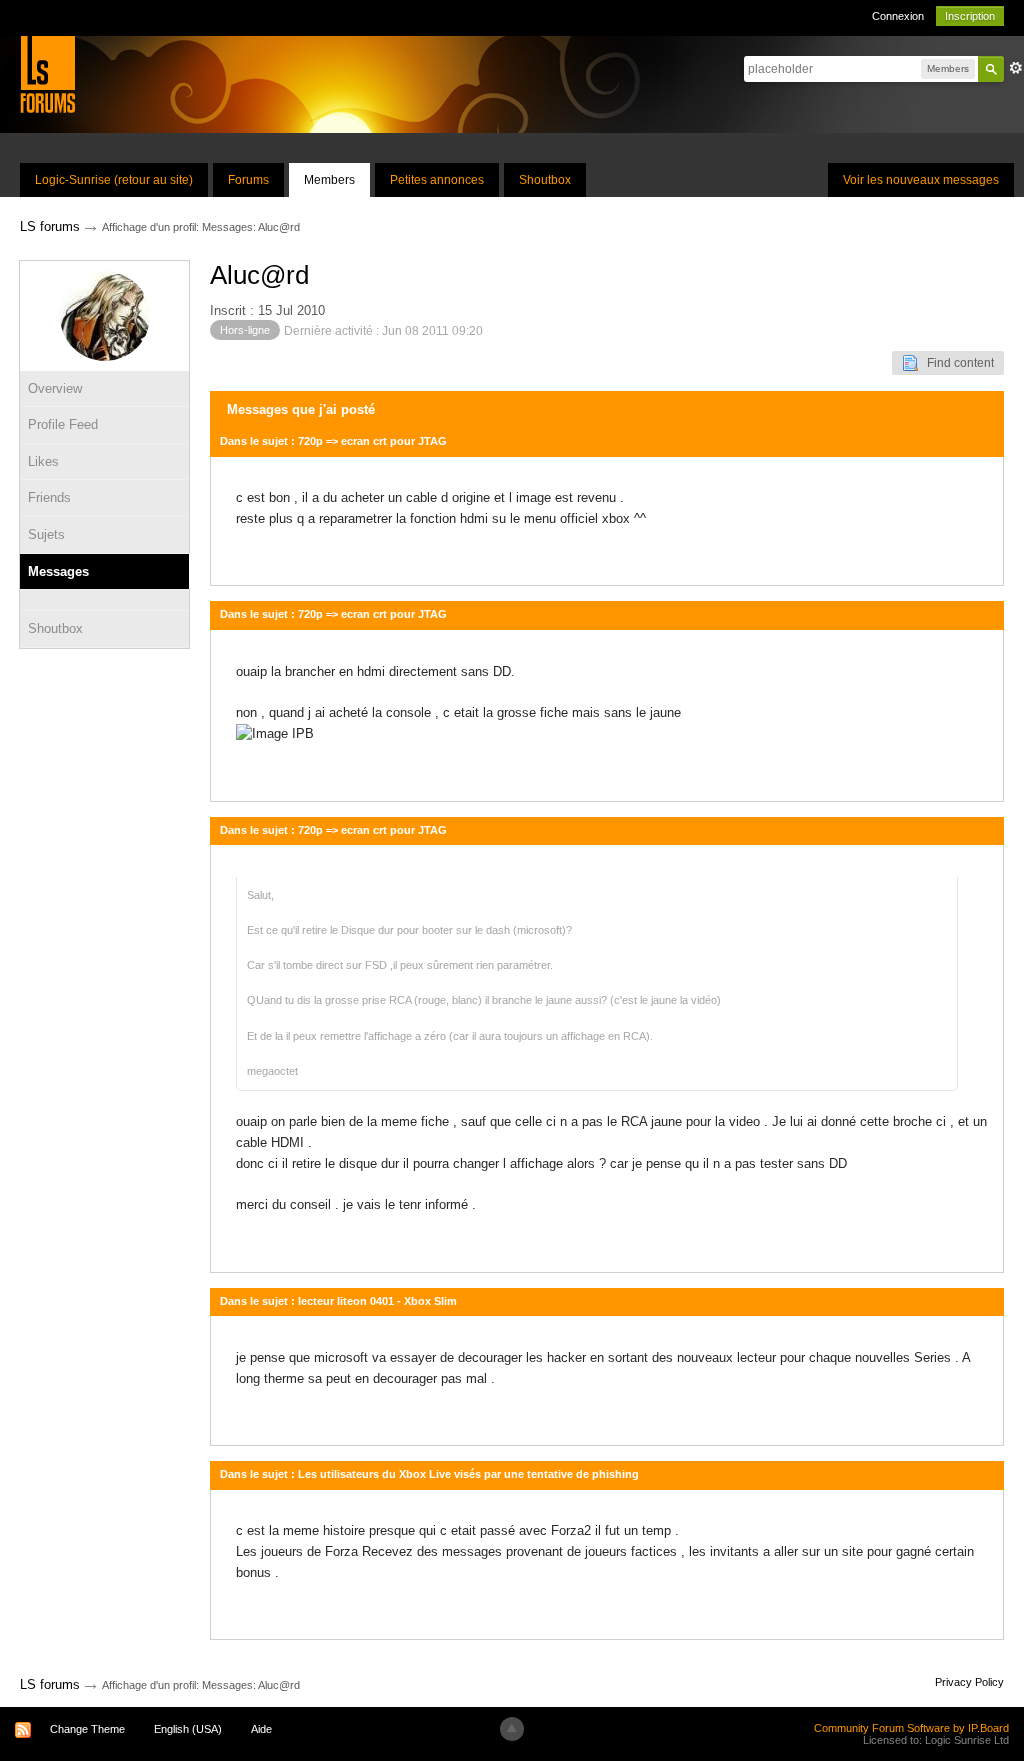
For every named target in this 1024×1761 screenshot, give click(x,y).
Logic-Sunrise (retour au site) (114, 180)
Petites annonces (437, 180)
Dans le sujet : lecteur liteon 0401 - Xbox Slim (338, 1301)
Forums (248, 180)
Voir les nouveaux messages (921, 180)
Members (329, 180)
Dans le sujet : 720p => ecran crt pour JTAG (333, 441)
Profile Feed (63, 424)
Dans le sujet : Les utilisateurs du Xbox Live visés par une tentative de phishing (429, 1474)
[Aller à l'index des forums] (47, 73)
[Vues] (104, 600)
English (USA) (188, 1729)
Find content (956, 363)
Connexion (898, 16)
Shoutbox (545, 180)
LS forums (50, 1684)
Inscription (970, 16)
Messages (58, 571)
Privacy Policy (969, 1682)
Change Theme (87, 1729)
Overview (55, 388)
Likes (43, 461)
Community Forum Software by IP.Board (911, 1728)
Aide (261, 1729)
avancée (1016, 68)
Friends (49, 497)
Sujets (46, 534)
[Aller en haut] (512, 1729)
